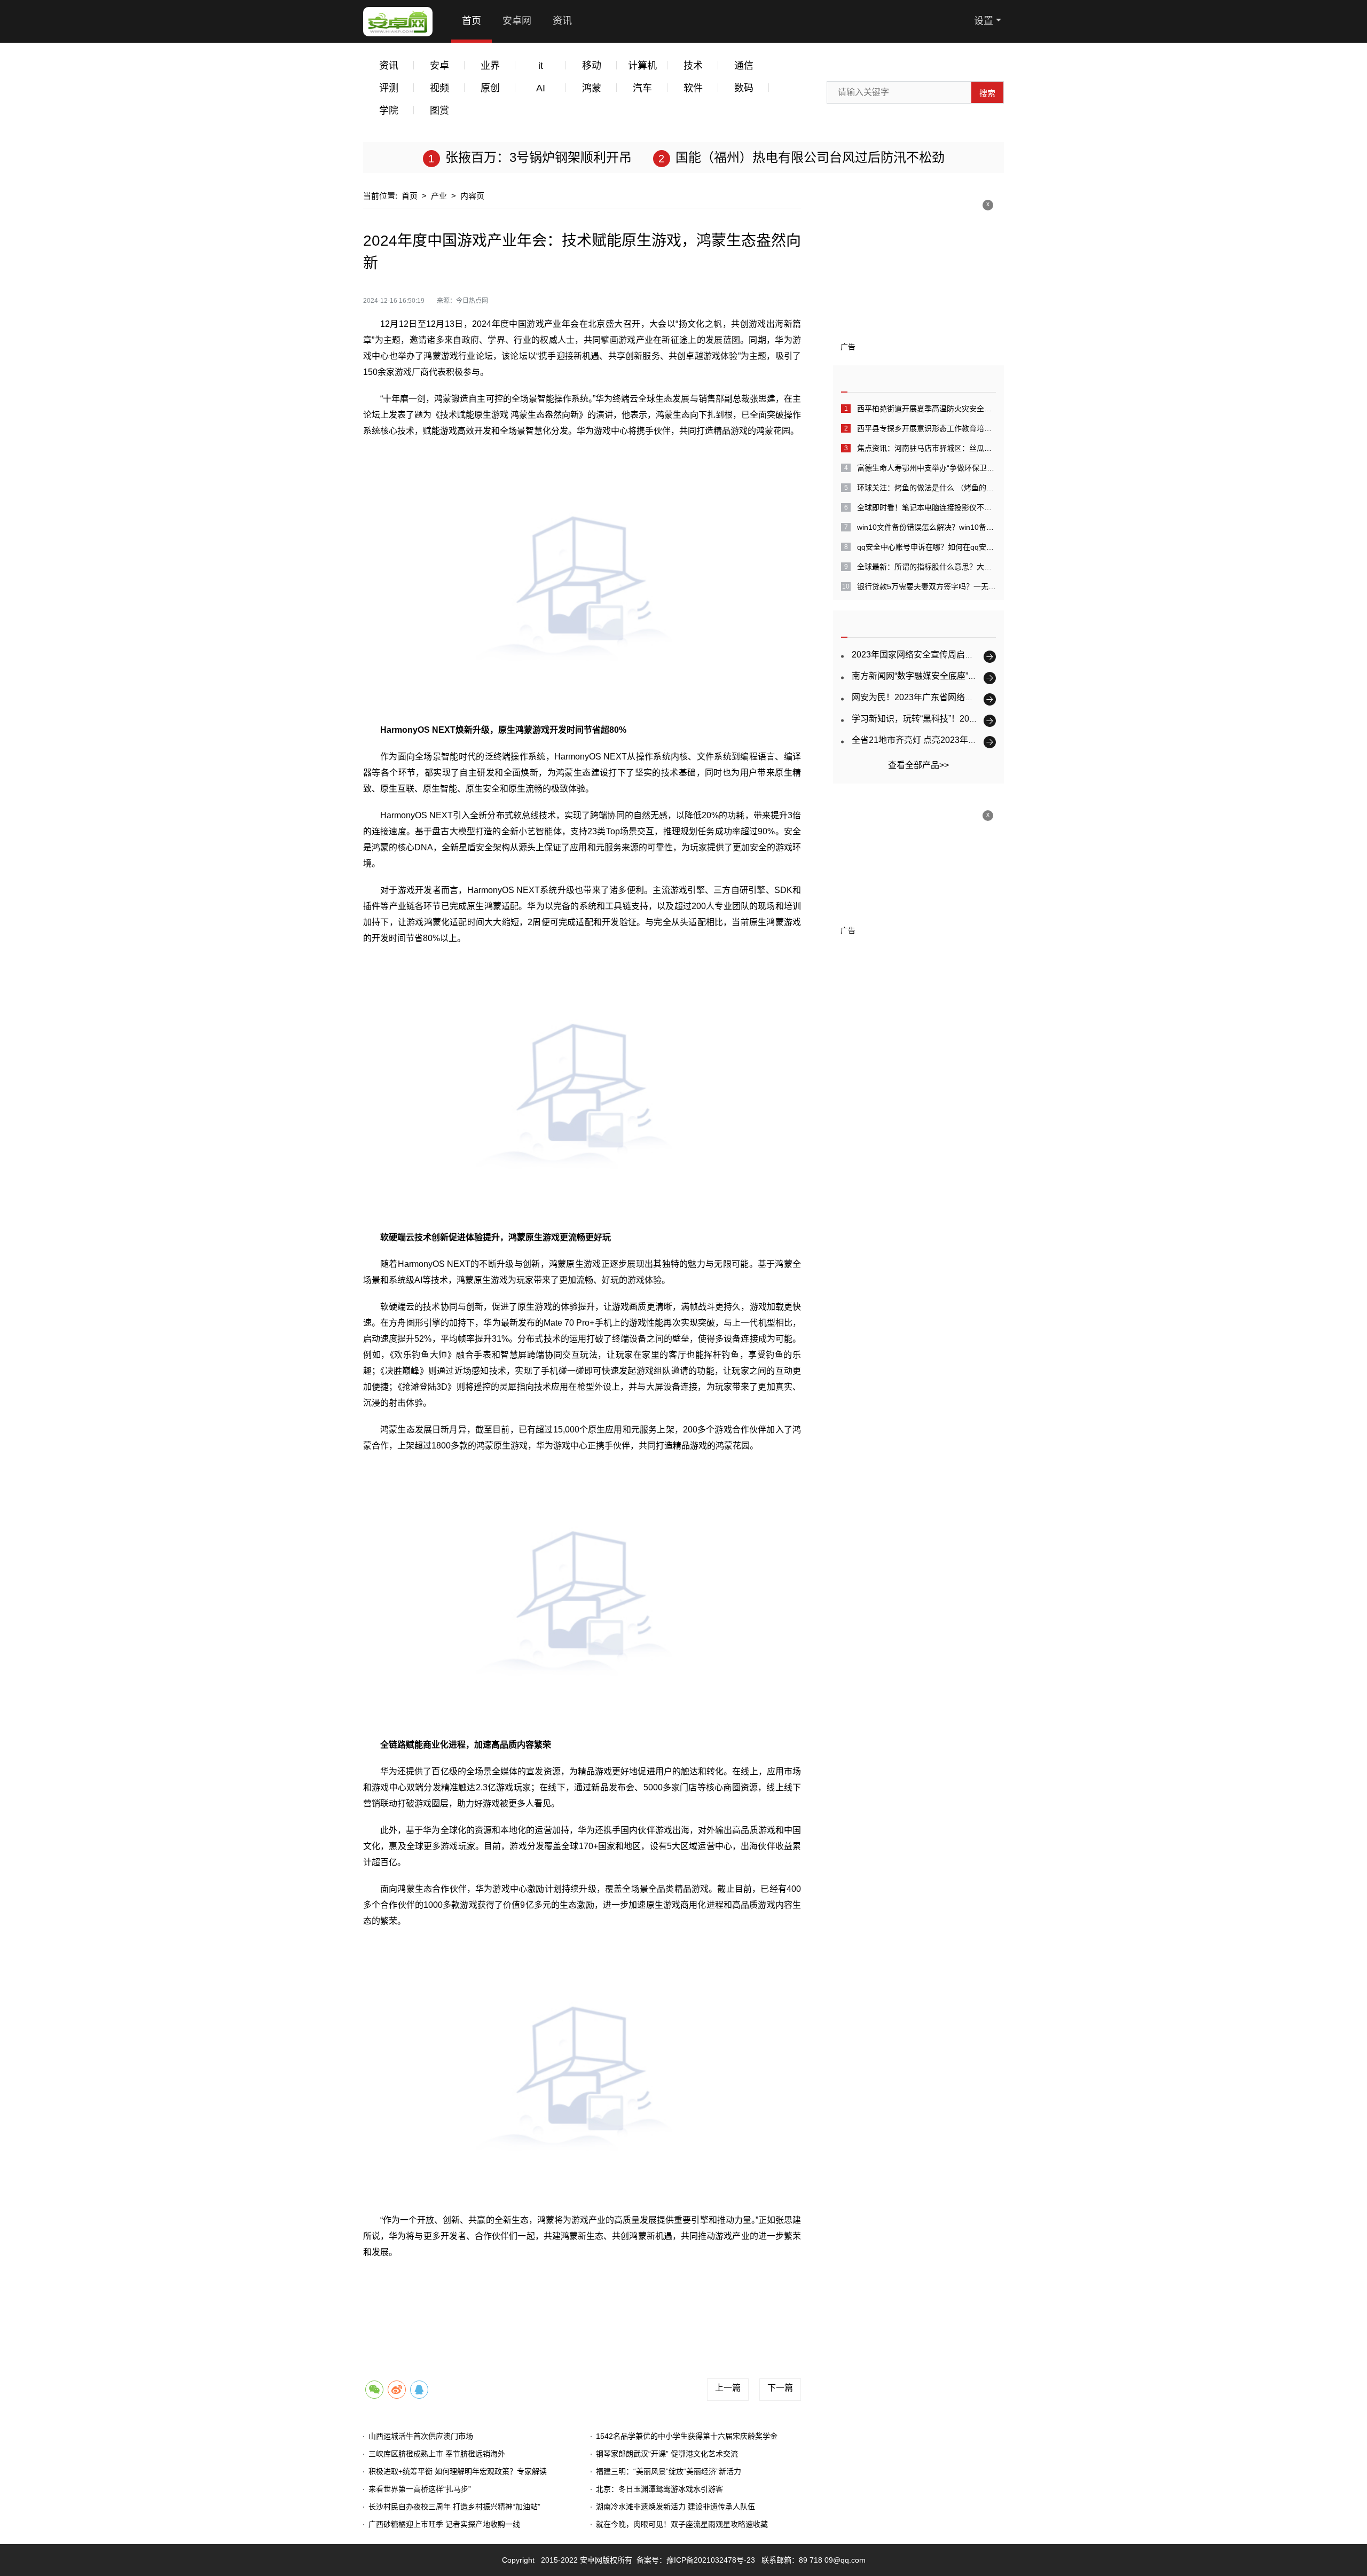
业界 (490, 66)
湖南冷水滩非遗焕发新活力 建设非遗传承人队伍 (675, 2507)
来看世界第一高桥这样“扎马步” (420, 2489)
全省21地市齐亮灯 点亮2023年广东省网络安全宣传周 (953, 740)
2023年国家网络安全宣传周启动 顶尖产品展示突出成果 (956, 655)
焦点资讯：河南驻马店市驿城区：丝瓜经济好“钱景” (926, 448)
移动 (592, 66)
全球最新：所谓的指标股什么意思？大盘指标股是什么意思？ (926, 567)
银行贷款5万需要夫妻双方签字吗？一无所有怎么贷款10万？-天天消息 (926, 586)
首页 (472, 21)
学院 (389, 111)
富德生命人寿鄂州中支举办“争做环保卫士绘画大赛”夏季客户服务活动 (926, 468)
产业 (439, 196)
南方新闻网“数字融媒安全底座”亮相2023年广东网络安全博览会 (971, 676)
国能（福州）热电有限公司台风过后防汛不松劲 (810, 157)
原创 (490, 88)
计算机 (642, 66)
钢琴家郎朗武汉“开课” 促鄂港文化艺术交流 (667, 2454)
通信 (744, 66)
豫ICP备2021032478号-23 (711, 2560)
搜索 (987, 93)
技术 (693, 66)
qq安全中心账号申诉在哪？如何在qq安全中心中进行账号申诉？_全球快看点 (926, 547)
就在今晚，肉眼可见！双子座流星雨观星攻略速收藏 (682, 2524)
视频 (439, 88)
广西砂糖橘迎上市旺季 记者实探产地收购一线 (444, 2524)
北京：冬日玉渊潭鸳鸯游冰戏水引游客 (659, 2489)
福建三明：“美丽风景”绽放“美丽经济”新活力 (669, 2471)
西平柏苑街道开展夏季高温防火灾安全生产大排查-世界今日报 (926, 409)
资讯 (562, 21)
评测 (389, 88)
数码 (744, 88)
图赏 (439, 111)
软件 (693, 88)
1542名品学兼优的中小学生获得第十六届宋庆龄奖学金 (687, 2436)
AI (541, 88)
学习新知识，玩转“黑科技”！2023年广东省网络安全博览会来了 (971, 719)
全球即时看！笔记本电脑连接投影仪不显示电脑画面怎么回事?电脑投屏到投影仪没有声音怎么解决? (926, 507)
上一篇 (728, 2388)
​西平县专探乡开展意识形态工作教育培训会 (926, 428)
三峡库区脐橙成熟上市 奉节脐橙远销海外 (437, 2454)
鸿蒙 (592, 88)
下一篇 (780, 2388)
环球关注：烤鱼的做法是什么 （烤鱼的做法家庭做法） (926, 488)
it (541, 66)
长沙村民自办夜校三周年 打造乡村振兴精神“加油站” (454, 2507)
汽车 (642, 88)
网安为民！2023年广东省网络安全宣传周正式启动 (947, 697)
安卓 (439, 66)
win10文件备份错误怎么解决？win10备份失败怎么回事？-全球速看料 (926, 527)
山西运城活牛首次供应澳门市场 (421, 2436)
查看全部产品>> (918, 765)
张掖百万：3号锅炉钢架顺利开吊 (539, 157)
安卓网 (517, 21)
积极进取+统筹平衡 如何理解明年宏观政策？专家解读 (458, 2471)
